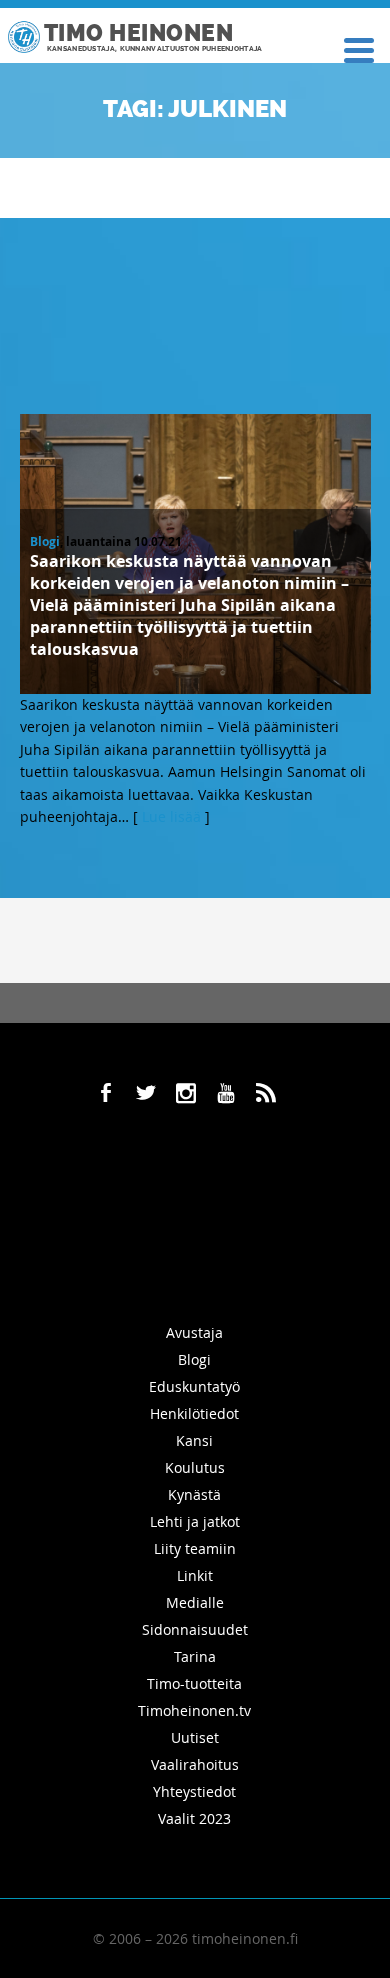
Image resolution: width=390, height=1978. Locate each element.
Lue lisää (171, 816)
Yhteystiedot (194, 1791)
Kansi (194, 1440)
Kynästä (194, 1494)
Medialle (195, 1602)
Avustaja (194, 1332)
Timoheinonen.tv (194, 1710)
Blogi (45, 541)
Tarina (195, 1656)
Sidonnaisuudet (195, 1629)
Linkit (195, 1575)
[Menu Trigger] (358, 48)
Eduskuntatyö (194, 1386)
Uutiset (195, 1737)
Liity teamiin (195, 1548)
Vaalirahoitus (195, 1764)
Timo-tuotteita (194, 1683)
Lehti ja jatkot (195, 1521)
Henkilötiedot (194, 1413)
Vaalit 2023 (194, 1818)
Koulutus (195, 1467)
